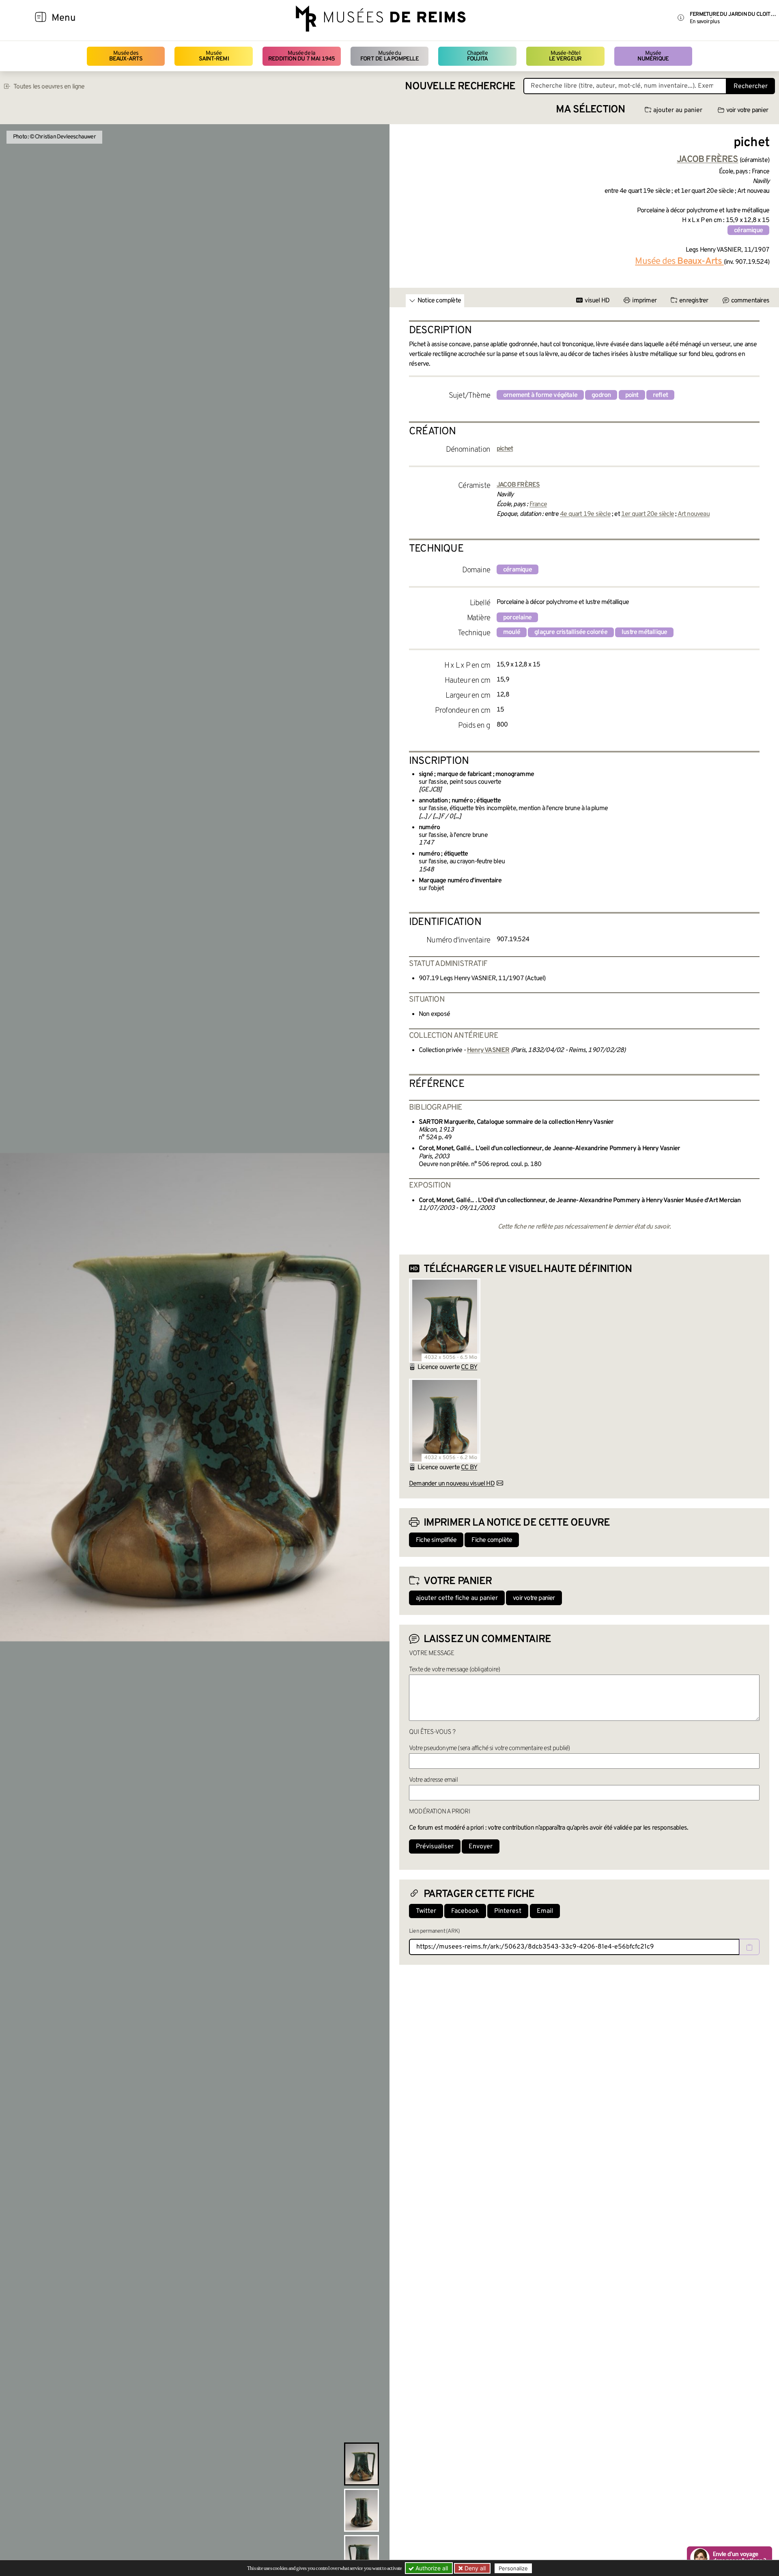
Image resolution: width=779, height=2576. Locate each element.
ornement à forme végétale (540, 395)
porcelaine (517, 618)
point (632, 395)
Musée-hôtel (565, 56)
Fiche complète (492, 1540)
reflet (660, 395)
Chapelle (477, 56)
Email (545, 1911)
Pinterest (508, 1911)
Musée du (389, 56)
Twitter (426, 1911)
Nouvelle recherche (460, 87)
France (538, 504)
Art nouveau (694, 514)
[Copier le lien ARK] (749, 1947)
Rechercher (751, 86)
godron (601, 395)
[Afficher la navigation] (41, 18)
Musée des (126, 56)
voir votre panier (747, 110)
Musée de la (302, 56)
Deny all (474, 2568)
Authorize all (431, 2568)
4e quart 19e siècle (585, 514)
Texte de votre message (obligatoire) (454, 1670)
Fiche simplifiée (436, 1540)
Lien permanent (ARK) (434, 1931)
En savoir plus (705, 22)
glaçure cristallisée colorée (571, 632)
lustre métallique (644, 632)
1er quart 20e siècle (648, 514)
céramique (748, 231)
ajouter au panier (678, 110)
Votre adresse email (433, 1780)
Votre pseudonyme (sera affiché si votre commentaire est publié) (490, 1748)
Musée (214, 56)
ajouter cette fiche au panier (457, 1598)
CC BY (469, 1367)
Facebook (465, 1911)
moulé (512, 632)
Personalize (513, 2568)
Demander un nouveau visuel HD (452, 1484)
